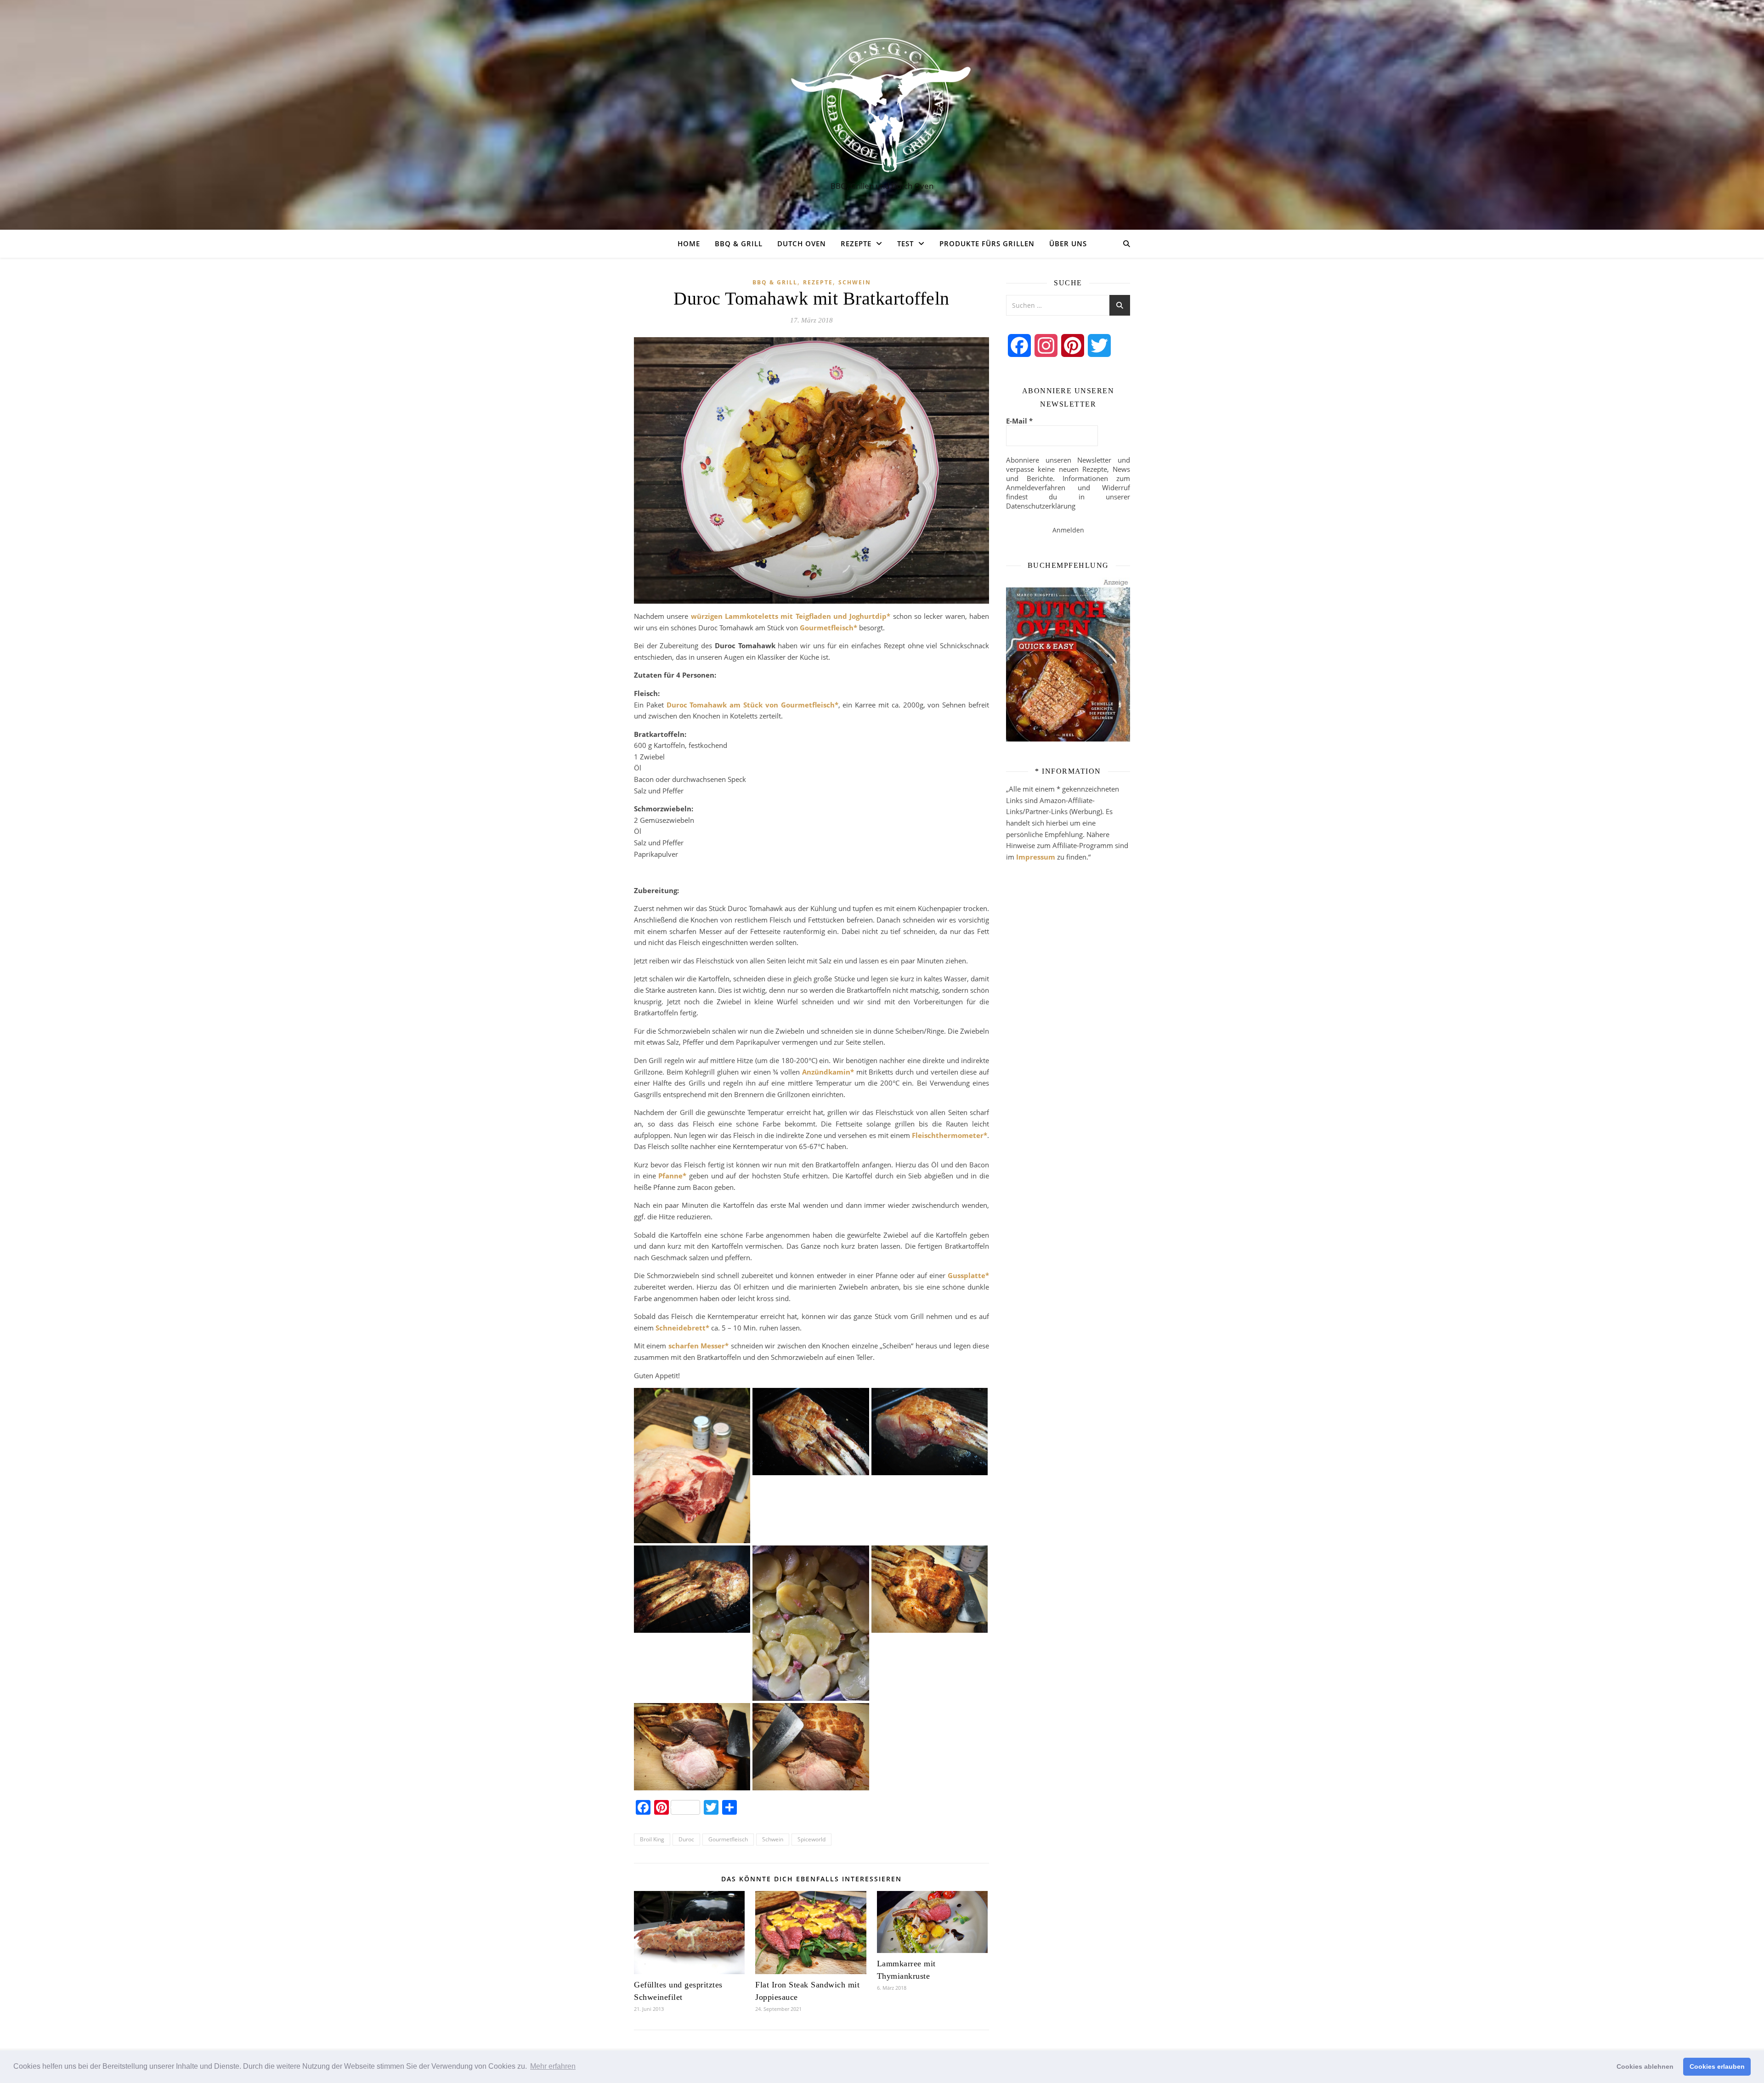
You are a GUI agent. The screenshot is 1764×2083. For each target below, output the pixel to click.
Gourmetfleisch (728, 1839)
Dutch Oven (802, 243)
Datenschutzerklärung (1041, 506)
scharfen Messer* (698, 1346)
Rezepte (856, 243)
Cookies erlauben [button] (1717, 2066)
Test (905, 243)
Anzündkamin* (828, 1072)
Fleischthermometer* (950, 1135)
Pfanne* (672, 1176)
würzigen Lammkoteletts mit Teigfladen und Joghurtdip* (791, 616)
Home (689, 243)
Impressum (1036, 857)
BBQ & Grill (739, 243)
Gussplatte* (968, 1275)
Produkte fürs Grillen (987, 243)
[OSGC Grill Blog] (882, 106)
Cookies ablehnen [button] (1645, 2066)
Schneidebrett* (682, 1328)
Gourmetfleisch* (828, 628)
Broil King (652, 1839)
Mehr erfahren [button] (553, 2066)
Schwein (855, 282)
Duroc (686, 1839)
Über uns (1068, 243)
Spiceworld (811, 1839)
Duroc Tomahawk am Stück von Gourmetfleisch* (752, 705)
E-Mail (1019, 421)
